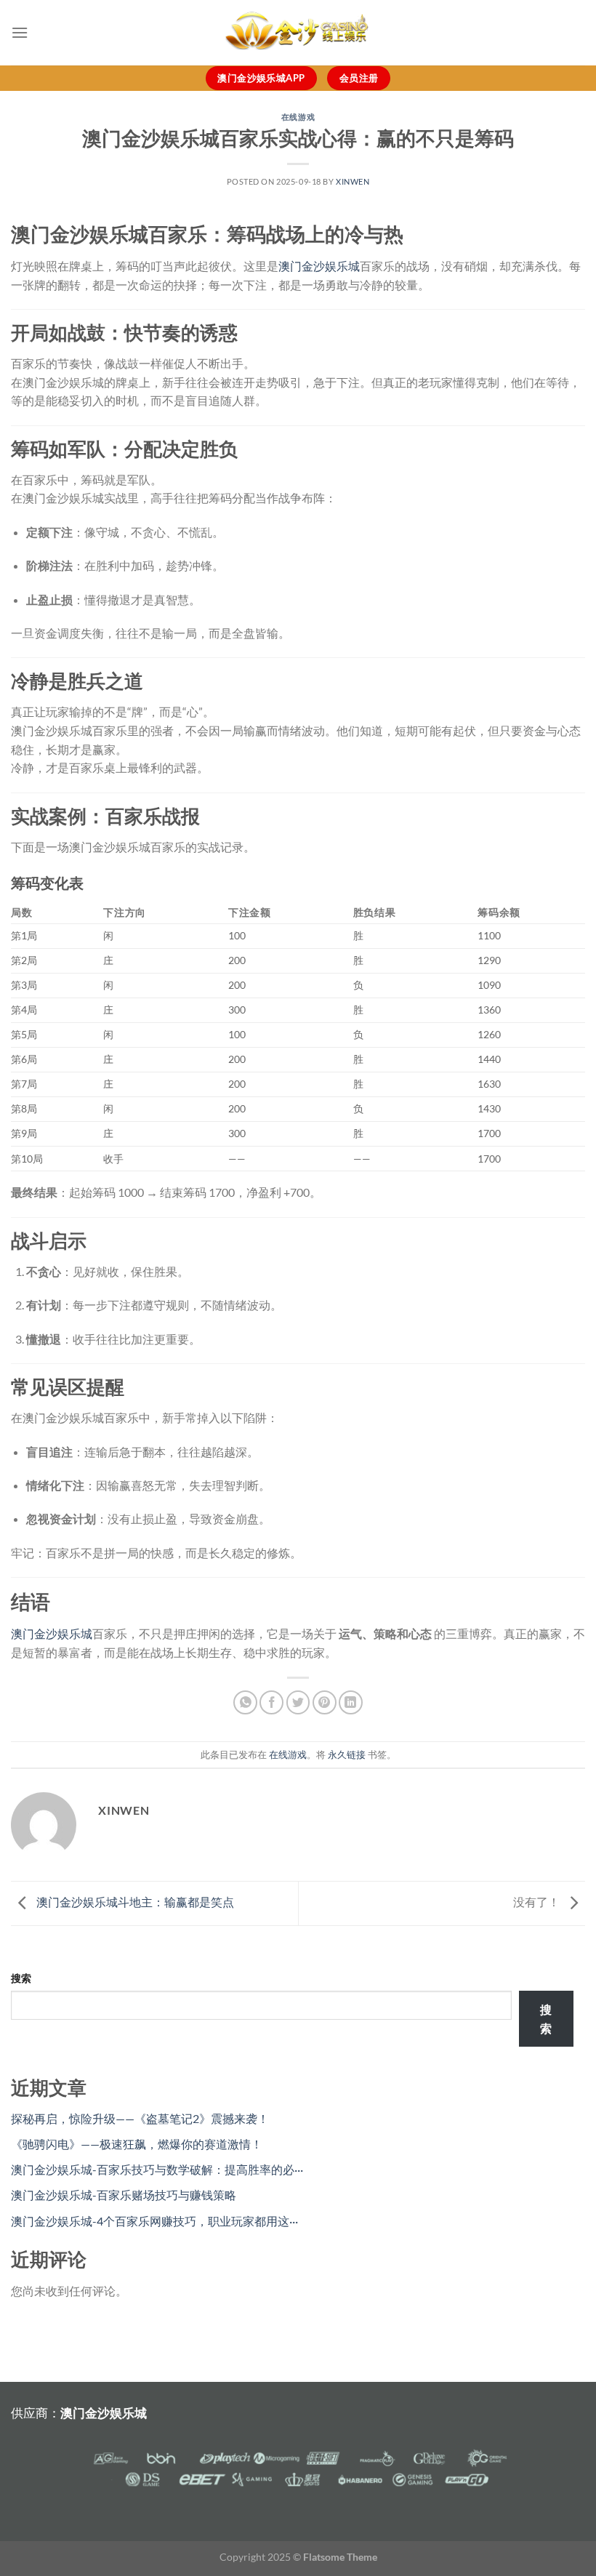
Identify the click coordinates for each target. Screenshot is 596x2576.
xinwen (353, 181)
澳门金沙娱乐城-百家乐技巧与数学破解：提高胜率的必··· (157, 2169)
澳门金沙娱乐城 (319, 266)
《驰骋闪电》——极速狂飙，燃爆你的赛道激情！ (137, 2144)
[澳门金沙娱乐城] (298, 33)
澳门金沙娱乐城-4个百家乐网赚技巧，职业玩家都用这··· (154, 2221)
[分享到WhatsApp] (245, 1702)
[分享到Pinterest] (325, 1702)
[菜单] (20, 32)
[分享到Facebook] (271, 1702)
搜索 (21, 1978)
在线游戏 (298, 117)
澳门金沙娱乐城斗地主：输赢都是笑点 (135, 1902)
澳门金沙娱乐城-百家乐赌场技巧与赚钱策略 (124, 2195)
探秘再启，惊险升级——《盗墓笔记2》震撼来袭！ (140, 2118)
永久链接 (347, 1754)
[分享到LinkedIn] (351, 1702)
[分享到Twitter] (298, 1702)
